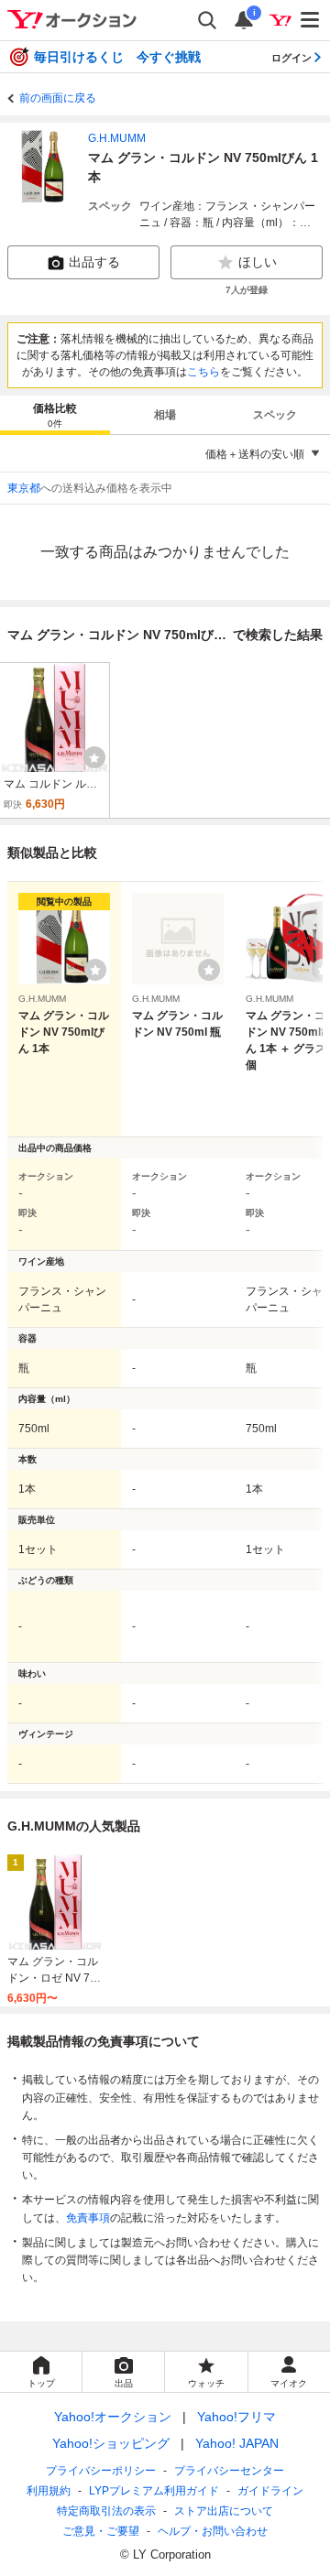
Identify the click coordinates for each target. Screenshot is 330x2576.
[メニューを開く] (311, 20)
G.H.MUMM (117, 138)
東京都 (24, 488)
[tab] (55, 415)
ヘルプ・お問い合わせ (213, 2531)
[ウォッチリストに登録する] (95, 970)
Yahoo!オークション (113, 2417)
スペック (275, 415)
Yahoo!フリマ (236, 2417)
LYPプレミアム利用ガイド (154, 2491)
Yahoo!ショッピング (111, 2443)
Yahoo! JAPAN (237, 2443)
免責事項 (88, 2218)
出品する (94, 262)
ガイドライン (270, 2491)
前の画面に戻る (58, 98)
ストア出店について (224, 2511)
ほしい (258, 262)
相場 (165, 415)
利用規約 (49, 2491)
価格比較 (55, 415)
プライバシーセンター (229, 2471)
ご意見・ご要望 (101, 2531)
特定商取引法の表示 (106, 2511)
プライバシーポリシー (101, 2471)
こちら (203, 372)
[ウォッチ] (94, 757)
